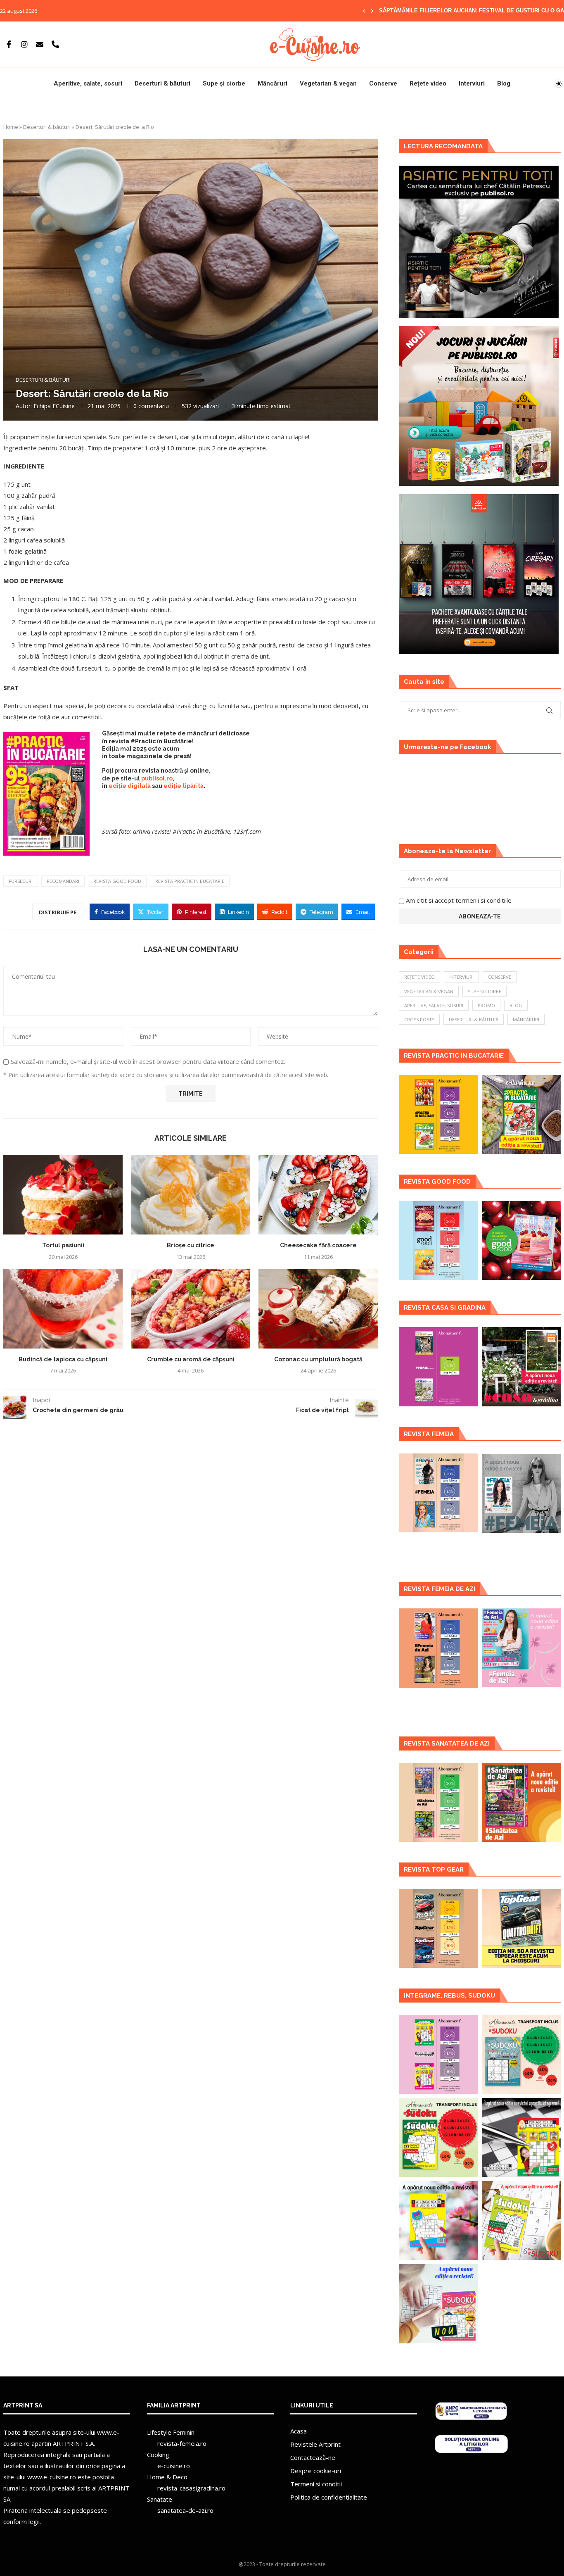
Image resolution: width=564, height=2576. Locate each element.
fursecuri (21, 881)
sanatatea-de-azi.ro (185, 2510)
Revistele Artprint (315, 2444)
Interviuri (472, 83)
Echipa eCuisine (54, 406)
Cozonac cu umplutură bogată (318, 1359)
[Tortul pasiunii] (63, 1195)
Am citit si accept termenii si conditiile (459, 900)
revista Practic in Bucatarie (190, 881)
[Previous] (364, 11)
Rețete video (428, 83)
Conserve (383, 83)
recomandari (63, 881)
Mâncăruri (273, 83)
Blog (504, 83)
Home (11, 127)
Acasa (299, 2431)
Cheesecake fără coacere (318, 1245)
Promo (486, 1005)
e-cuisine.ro (174, 2466)
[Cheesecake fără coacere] (318, 1195)
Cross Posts (419, 1019)
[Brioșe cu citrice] (191, 1195)
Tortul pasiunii (63, 1245)
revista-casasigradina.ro (191, 2488)
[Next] (372, 11)
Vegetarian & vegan (328, 83)
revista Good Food (117, 881)
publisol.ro (157, 778)
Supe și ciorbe (224, 83)
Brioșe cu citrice (191, 1245)
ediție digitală (130, 786)
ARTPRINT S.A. (74, 2443)
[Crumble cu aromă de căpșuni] (191, 1309)
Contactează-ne (313, 2457)
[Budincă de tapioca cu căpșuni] (63, 1309)
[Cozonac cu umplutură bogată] (318, 1309)
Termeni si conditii (316, 2484)
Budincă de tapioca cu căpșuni (63, 1359)
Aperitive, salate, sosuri (88, 83)
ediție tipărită (184, 786)
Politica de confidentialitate (329, 2497)
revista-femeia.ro (182, 2443)
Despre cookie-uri (316, 2471)
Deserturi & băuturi (162, 83)
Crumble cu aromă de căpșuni (191, 1359)
